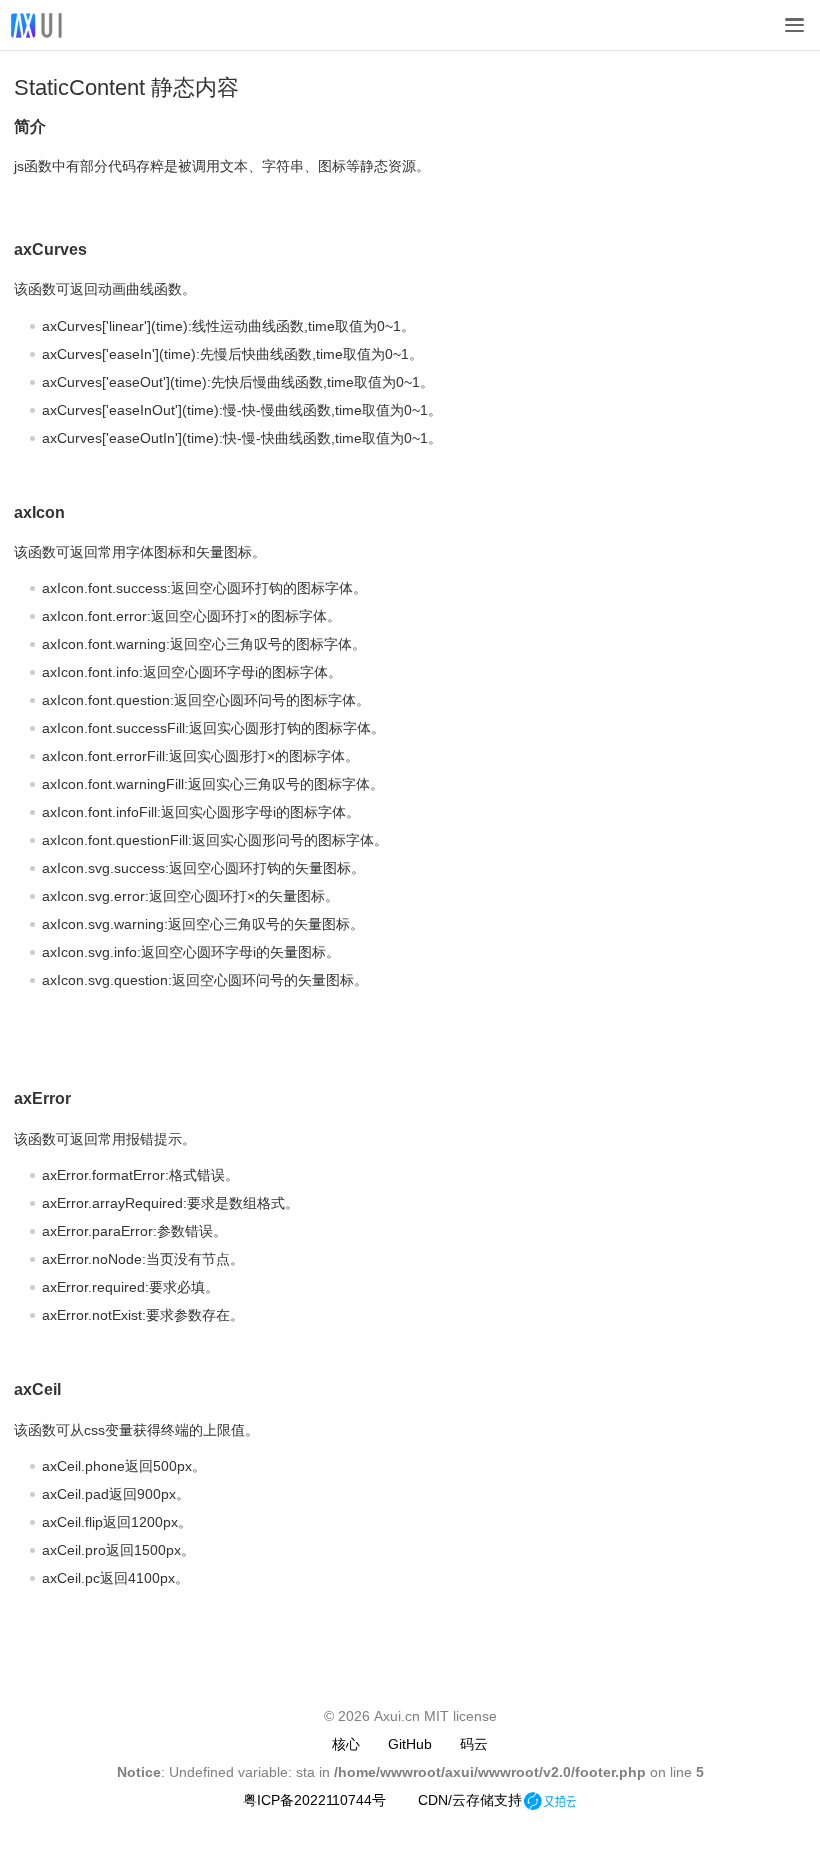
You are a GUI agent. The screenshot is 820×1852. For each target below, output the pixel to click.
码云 (474, 1744)
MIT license (460, 1716)
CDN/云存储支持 (470, 1800)
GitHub (410, 1744)
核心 (346, 1744)
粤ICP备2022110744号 (314, 1800)
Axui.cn (397, 1716)
